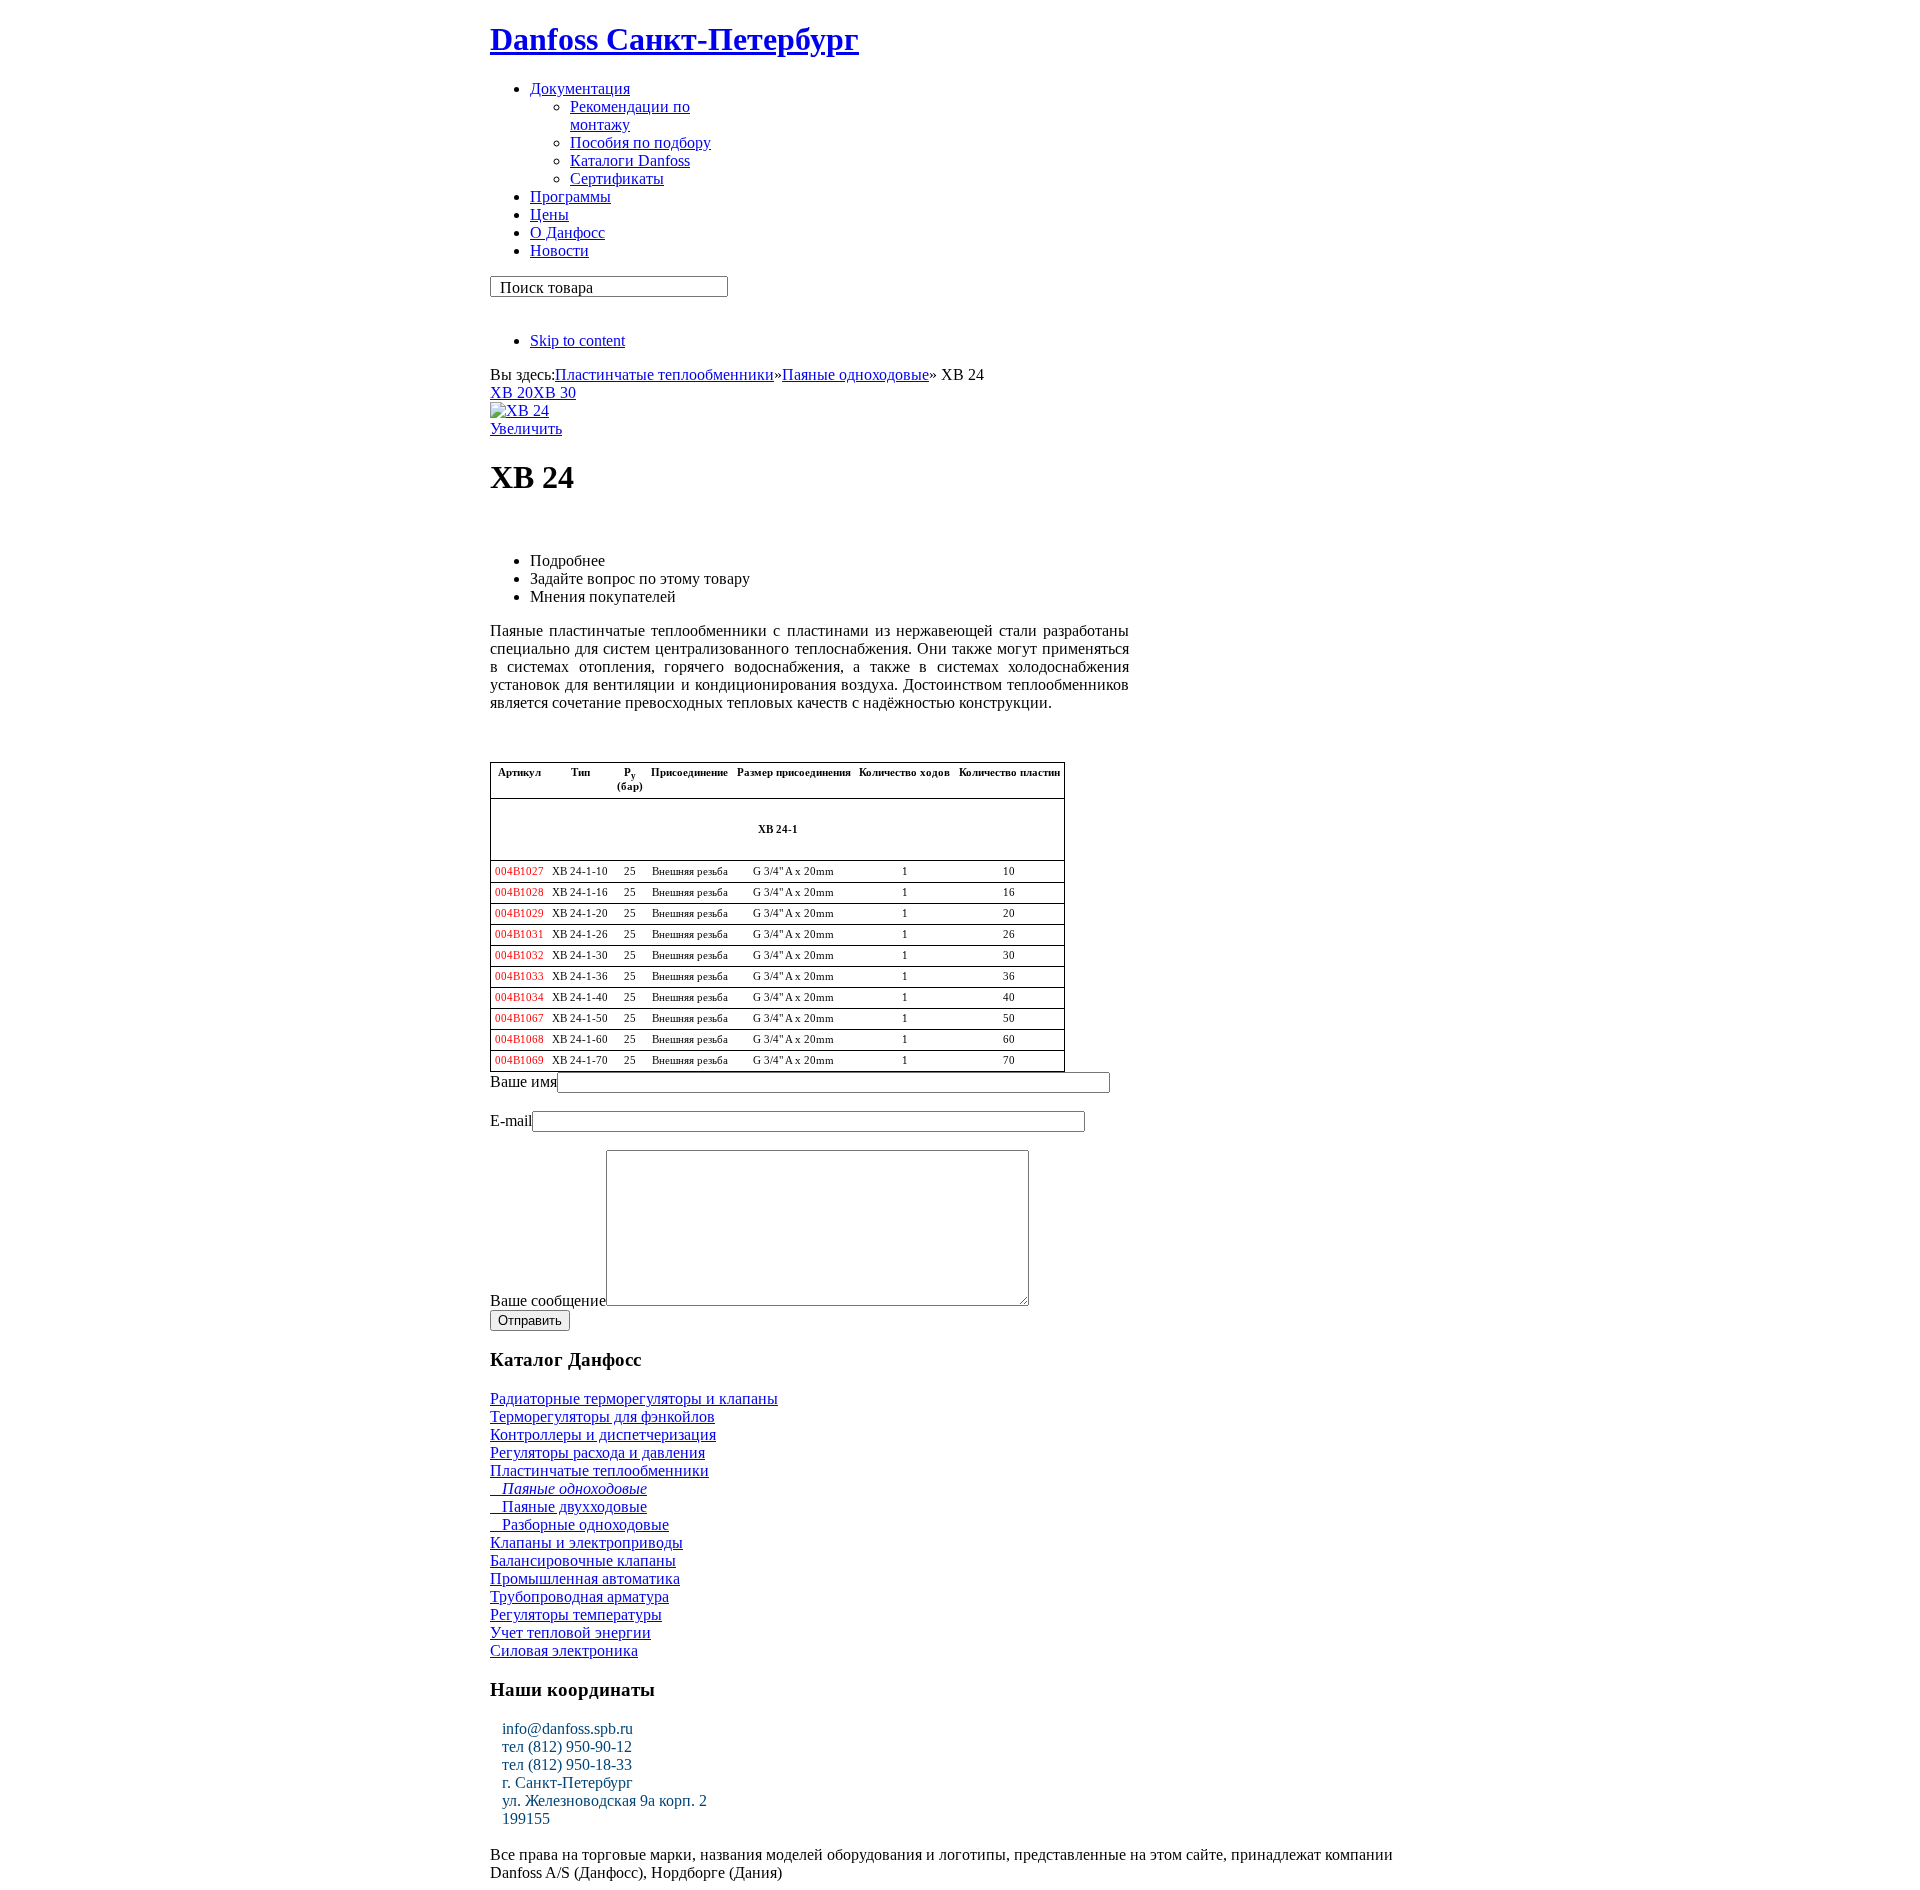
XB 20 (511, 392)
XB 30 (554, 392)
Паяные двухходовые (568, 1506)
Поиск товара (546, 287)
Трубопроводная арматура (579, 1596)
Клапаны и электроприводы (586, 1542)
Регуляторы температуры (576, 1614)
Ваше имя (523, 1081)
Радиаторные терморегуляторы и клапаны (634, 1398)
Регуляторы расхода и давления (597, 1452)
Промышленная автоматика (585, 1578)
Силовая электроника (564, 1650)
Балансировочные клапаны (583, 1560)
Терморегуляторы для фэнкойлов (602, 1416)
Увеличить (526, 428)
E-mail (511, 1120)
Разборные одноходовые (579, 1524)
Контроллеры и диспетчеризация (603, 1434)
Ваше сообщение (548, 1300)
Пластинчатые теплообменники (664, 374)
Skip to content (577, 340)
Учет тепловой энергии (570, 1632)
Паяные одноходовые (855, 374)
